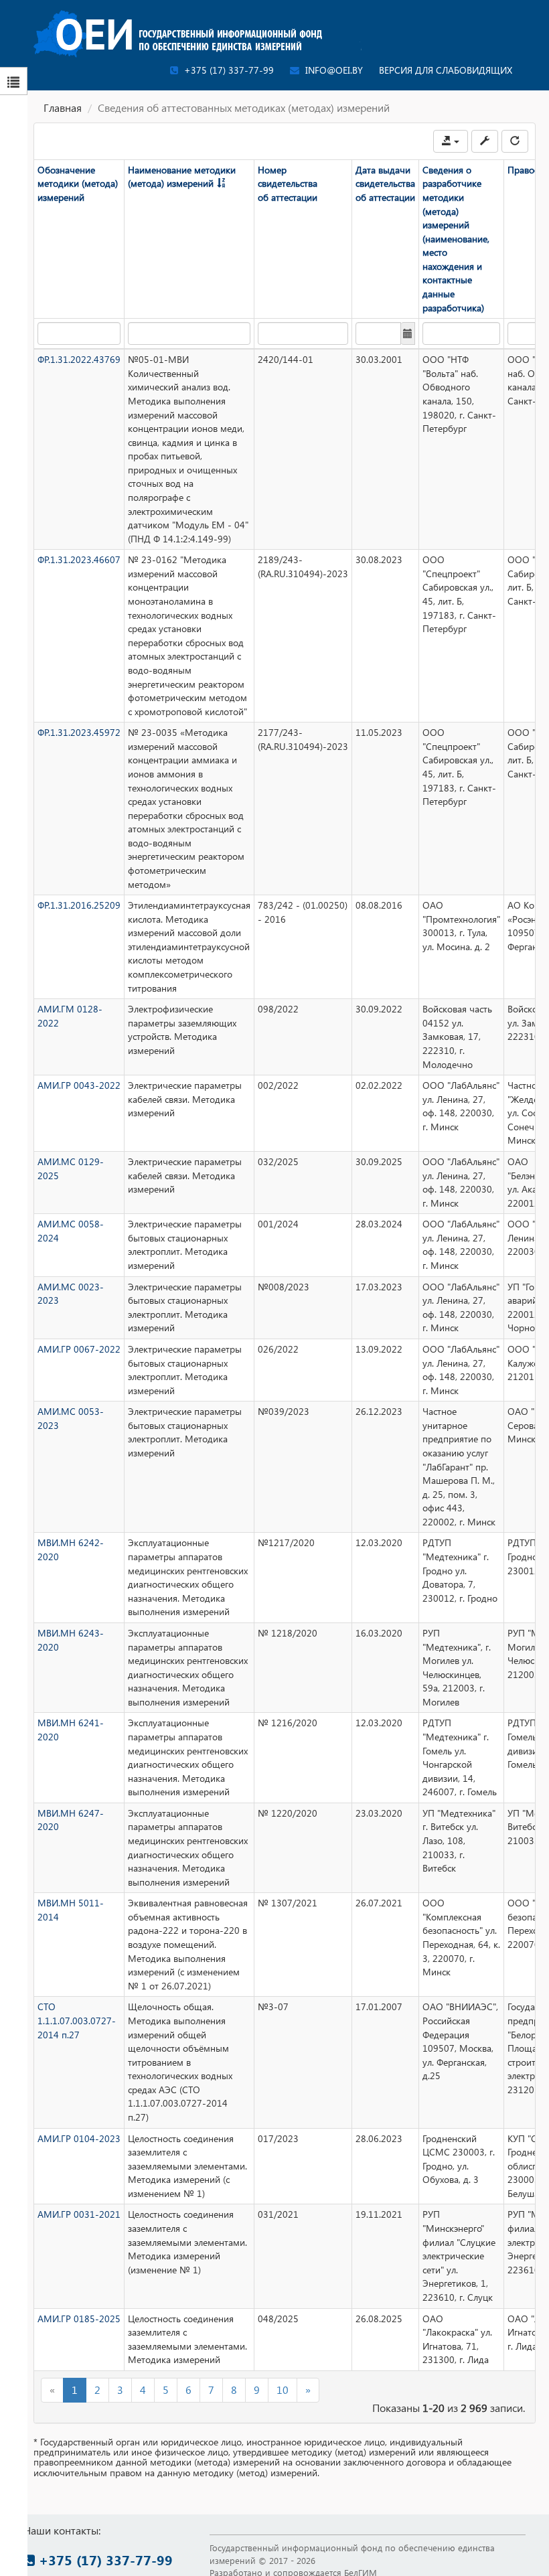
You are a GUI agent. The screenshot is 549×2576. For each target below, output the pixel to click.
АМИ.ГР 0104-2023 (79, 2138)
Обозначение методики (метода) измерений (78, 183)
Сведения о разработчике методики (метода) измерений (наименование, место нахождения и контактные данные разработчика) (456, 239)
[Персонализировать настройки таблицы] (485, 141)
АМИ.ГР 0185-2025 (79, 2319)
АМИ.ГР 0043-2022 (79, 1085)
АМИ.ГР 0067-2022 (79, 1349)
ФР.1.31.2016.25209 (79, 905)
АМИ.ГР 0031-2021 (79, 2214)
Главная (63, 107)
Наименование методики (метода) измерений (182, 177)
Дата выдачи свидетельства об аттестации (385, 183)
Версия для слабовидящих (446, 70)
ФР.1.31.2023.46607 (79, 559)
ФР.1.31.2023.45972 (79, 732)
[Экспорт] (451, 141)
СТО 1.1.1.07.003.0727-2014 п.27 (77, 2020)
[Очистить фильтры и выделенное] (515, 141)
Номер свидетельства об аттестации (288, 183)
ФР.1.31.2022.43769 (79, 359)
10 (283, 2390)
